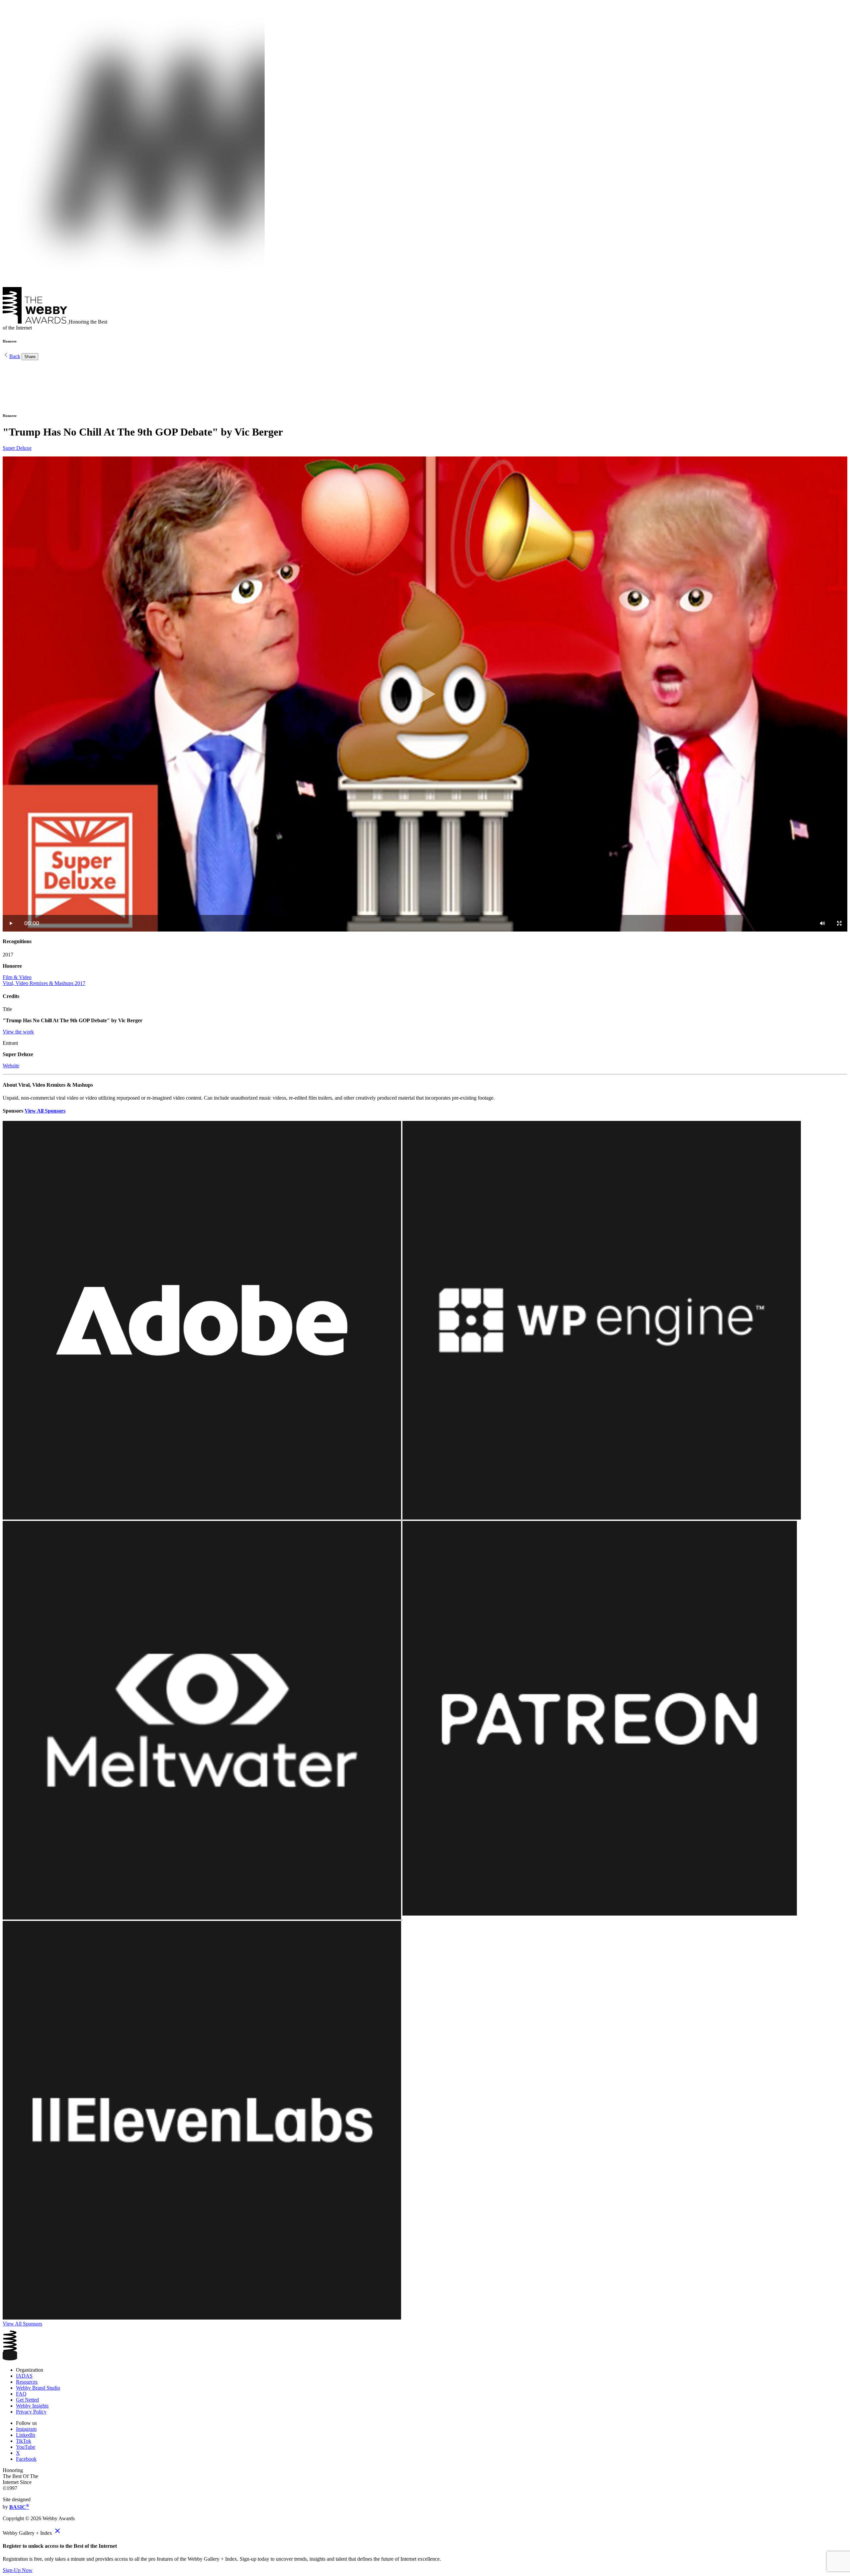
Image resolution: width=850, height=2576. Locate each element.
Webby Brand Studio (38, 2388)
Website (11, 1066)
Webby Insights (32, 2406)
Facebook (26, 2459)
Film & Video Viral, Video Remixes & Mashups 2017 (44, 980)
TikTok (24, 2441)
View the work (18, 1032)
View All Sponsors (45, 1111)
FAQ (21, 2394)
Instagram (26, 2429)
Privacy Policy (31, 2412)
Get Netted (27, 2400)
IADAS (24, 2376)
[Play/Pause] (11, 923)
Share (30, 357)
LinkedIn (26, 2435)
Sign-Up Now (18, 2570)
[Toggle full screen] (839, 923)
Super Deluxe (17, 448)
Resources (27, 2382)
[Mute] (822, 923)
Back (15, 356)
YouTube (26, 2447)
